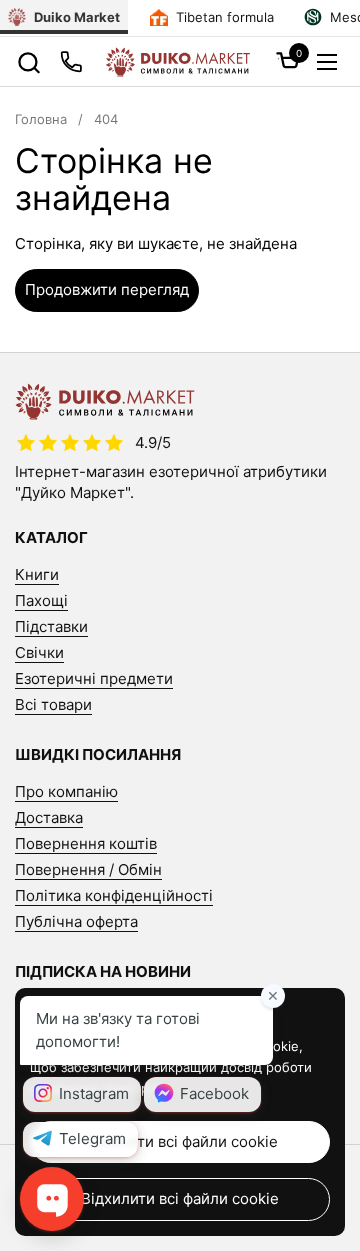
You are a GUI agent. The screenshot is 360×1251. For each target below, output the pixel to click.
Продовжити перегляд (107, 289)
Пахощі (41, 600)
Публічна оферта (76, 921)
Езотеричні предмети (94, 678)
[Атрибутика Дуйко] (177, 62)
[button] (28, 62)
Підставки (51, 626)
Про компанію (66, 791)
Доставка (49, 817)
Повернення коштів (86, 843)
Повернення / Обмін (88, 869)
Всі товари (53, 704)
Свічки (39, 652)
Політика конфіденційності (114, 895)
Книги (37, 574)
